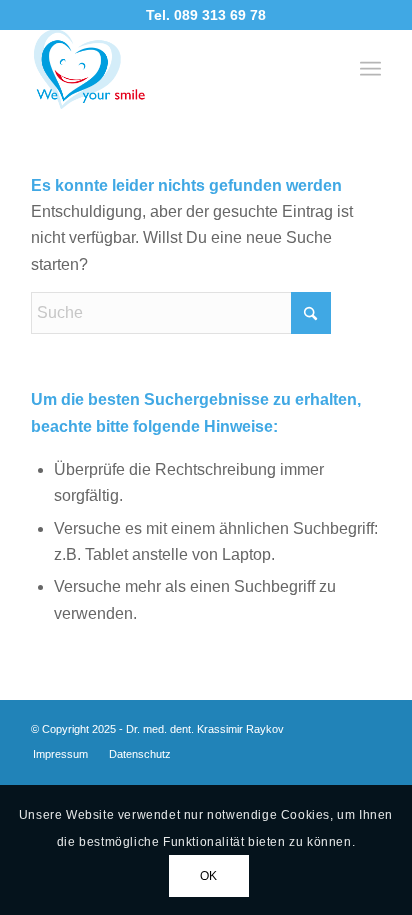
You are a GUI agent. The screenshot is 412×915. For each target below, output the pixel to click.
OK (209, 876)
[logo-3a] (171, 69)
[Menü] (370, 69)
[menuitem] (370, 69)
